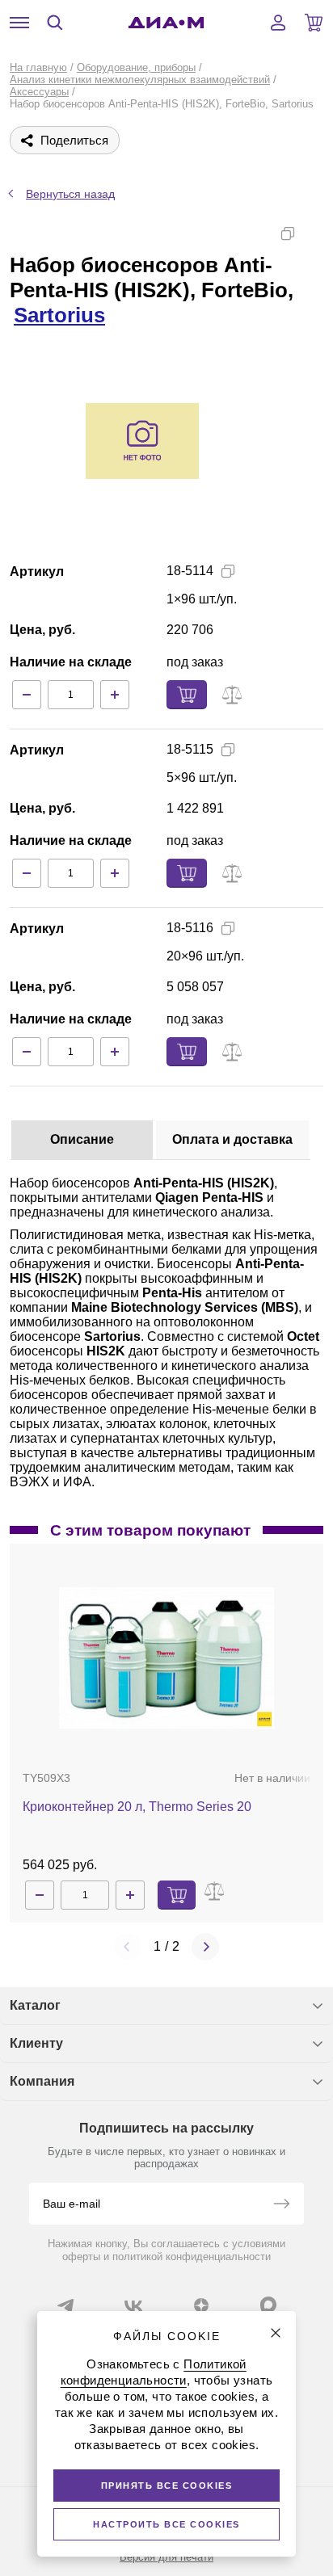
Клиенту (36, 2043)
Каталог (35, 2005)
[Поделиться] (314, 233)
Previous (128, 1947)
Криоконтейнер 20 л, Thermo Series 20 (137, 1807)
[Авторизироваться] (278, 23)
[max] (268, 2305)
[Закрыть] (276, 2333)
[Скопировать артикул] (228, 571)
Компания (42, 2081)
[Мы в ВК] (133, 2305)
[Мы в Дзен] (201, 2305)
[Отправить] (281, 2205)
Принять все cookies (167, 2486)
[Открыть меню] (19, 23)
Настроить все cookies (166, 2524)
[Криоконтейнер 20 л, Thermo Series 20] (166, 1658)
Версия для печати (166, 2557)
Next (205, 1947)
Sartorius (59, 315)
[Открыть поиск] (55, 23)
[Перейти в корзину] (314, 23)
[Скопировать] (288, 233)
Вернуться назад (70, 194)
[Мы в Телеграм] (65, 2305)
